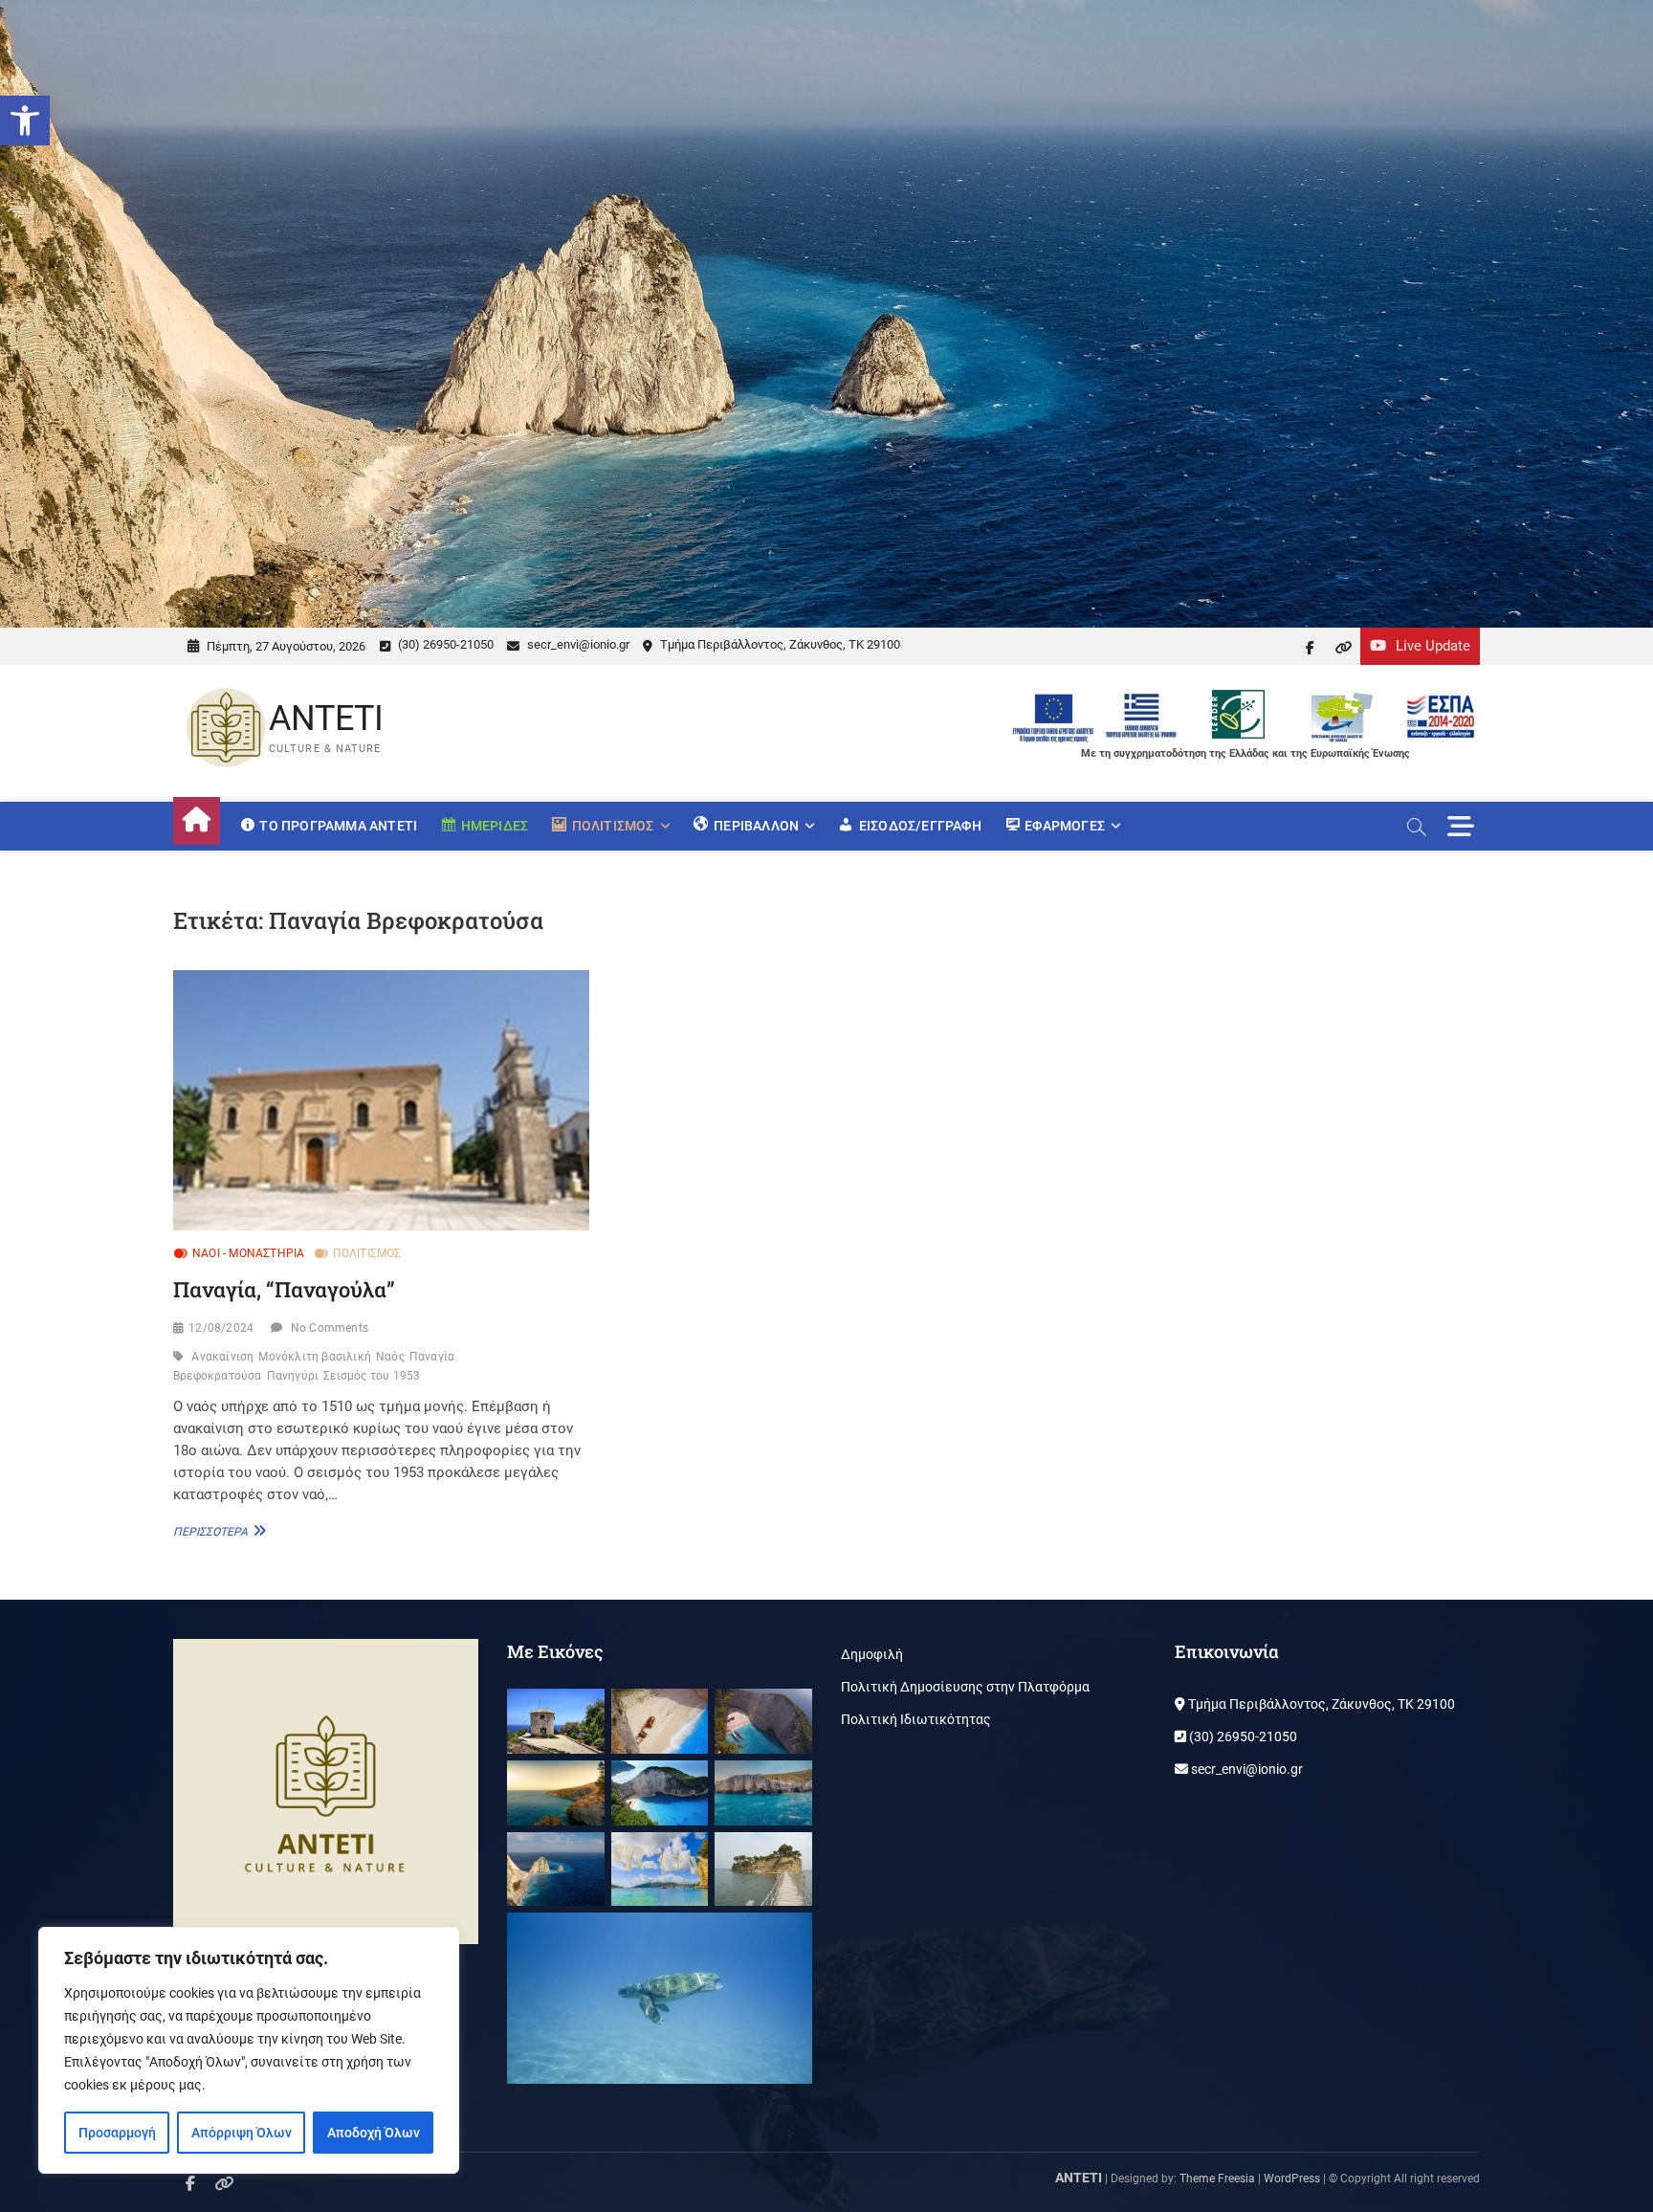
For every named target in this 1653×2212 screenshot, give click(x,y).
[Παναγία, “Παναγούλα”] (381, 1100)
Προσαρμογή (117, 2133)
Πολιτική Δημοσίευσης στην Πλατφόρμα (965, 1687)
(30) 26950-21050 (444, 644)
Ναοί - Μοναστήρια (248, 1253)
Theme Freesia (1217, 2179)
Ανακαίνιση (222, 1357)
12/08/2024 (221, 1328)
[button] (25, 121)
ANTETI (326, 719)
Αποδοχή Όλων (374, 2133)
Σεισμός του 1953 (372, 1376)
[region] (249, 2050)
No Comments (330, 1328)
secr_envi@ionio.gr (577, 644)
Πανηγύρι (293, 1376)
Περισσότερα (217, 1531)
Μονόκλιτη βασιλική (315, 1357)
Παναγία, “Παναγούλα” (284, 1289)
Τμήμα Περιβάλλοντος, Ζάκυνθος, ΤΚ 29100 (779, 644)
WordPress (1292, 2179)
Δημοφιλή (872, 1654)
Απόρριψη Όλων (242, 2133)
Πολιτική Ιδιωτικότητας (916, 1719)
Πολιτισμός (367, 1253)
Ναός (390, 1357)
